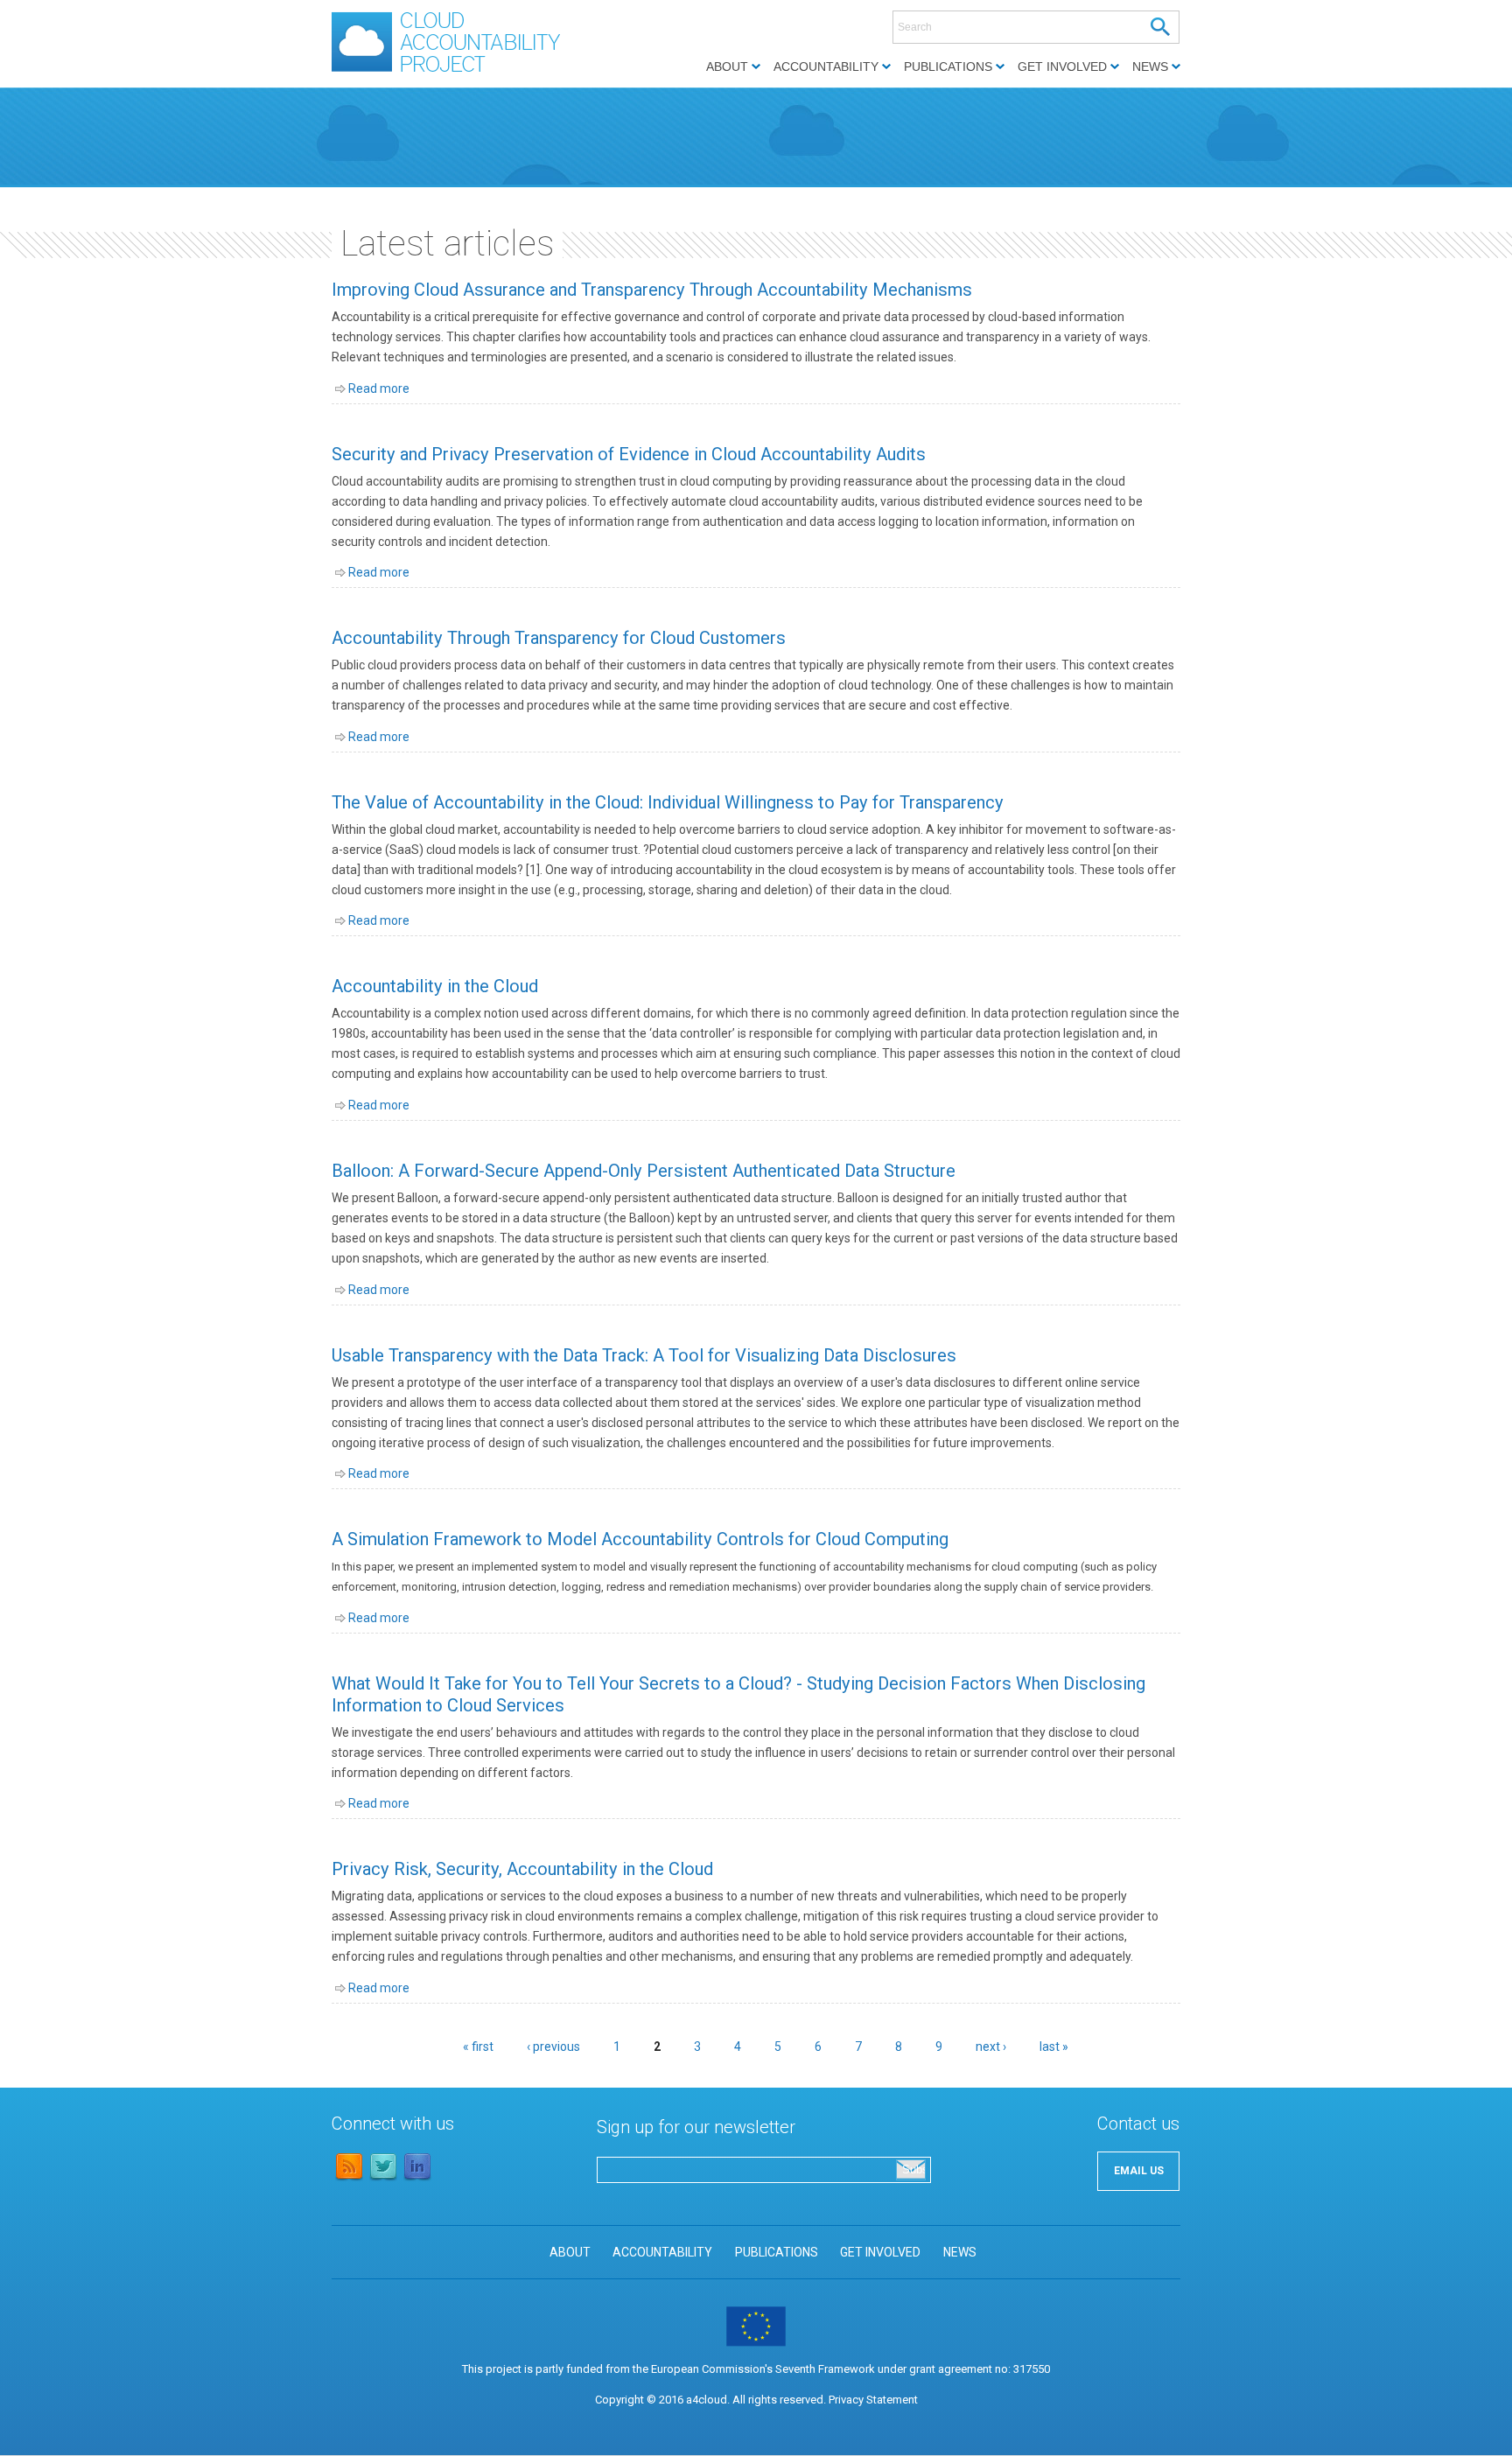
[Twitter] (383, 2178)
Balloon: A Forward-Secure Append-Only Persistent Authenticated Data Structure (644, 1171)
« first (478, 2047)
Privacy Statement (873, 2400)
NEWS (960, 2252)
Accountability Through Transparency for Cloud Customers (559, 638)
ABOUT (570, 2252)
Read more (379, 388)
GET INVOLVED (880, 2252)
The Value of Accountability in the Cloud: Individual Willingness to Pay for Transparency (668, 802)
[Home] (455, 72)
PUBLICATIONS (777, 2252)
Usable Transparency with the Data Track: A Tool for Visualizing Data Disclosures (644, 1355)
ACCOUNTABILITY (662, 2252)
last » (1054, 2047)
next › (991, 2047)
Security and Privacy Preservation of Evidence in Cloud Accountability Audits (629, 454)
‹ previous (553, 2047)
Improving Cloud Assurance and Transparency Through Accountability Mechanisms (652, 290)
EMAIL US (1139, 2171)
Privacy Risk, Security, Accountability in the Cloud (522, 1869)
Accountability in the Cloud (435, 986)
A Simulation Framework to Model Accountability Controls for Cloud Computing (640, 1539)
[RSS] (349, 2178)
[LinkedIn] (417, 2178)
